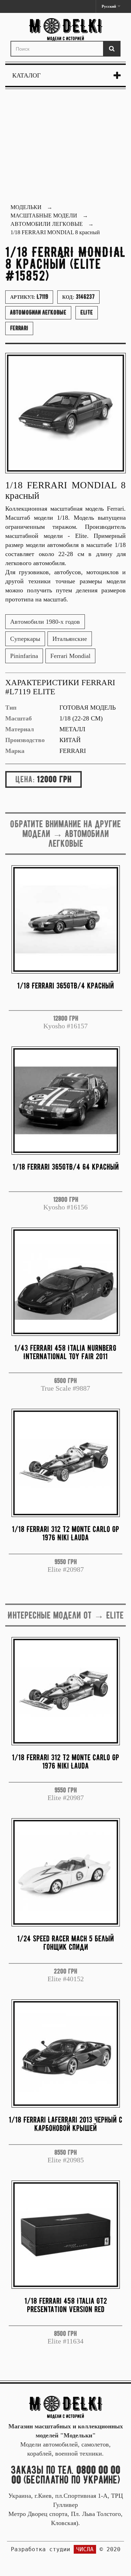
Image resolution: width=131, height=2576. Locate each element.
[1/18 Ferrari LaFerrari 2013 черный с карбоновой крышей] (66, 2053)
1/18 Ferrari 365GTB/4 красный (65, 986)
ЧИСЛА (85, 2549)
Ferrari (19, 328)
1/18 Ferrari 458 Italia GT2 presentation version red (66, 2305)
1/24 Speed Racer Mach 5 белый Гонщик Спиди (65, 1943)
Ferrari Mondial (70, 656)
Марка (15, 751)
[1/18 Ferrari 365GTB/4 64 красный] (66, 1101)
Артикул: (29, 297)
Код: (78, 297)
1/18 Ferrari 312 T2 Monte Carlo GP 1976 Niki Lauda (65, 1533)
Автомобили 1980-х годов (45, 622)
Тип (11, 708)
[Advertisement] (65, 147)
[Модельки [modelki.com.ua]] (65, 29)
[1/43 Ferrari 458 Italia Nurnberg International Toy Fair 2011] (66, 1282)
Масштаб (19, 718)
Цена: (25, 779)
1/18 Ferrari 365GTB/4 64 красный (66, 1167)
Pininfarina (24, 656)
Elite (87, 312)
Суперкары (25, 639)
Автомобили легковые (38, 312)
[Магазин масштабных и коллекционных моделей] (66, 2407)
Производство (25, 740)
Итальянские (70, 639)
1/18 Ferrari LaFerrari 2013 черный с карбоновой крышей (65, 2124)
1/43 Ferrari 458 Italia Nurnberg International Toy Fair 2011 (65, 1352)
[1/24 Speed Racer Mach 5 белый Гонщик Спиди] (66, 1872)
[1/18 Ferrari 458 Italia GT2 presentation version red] (66, 2235)
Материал (20, 729)
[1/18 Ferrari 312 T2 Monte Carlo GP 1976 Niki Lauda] (66, 1463)
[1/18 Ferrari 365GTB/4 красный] (66, 919)
